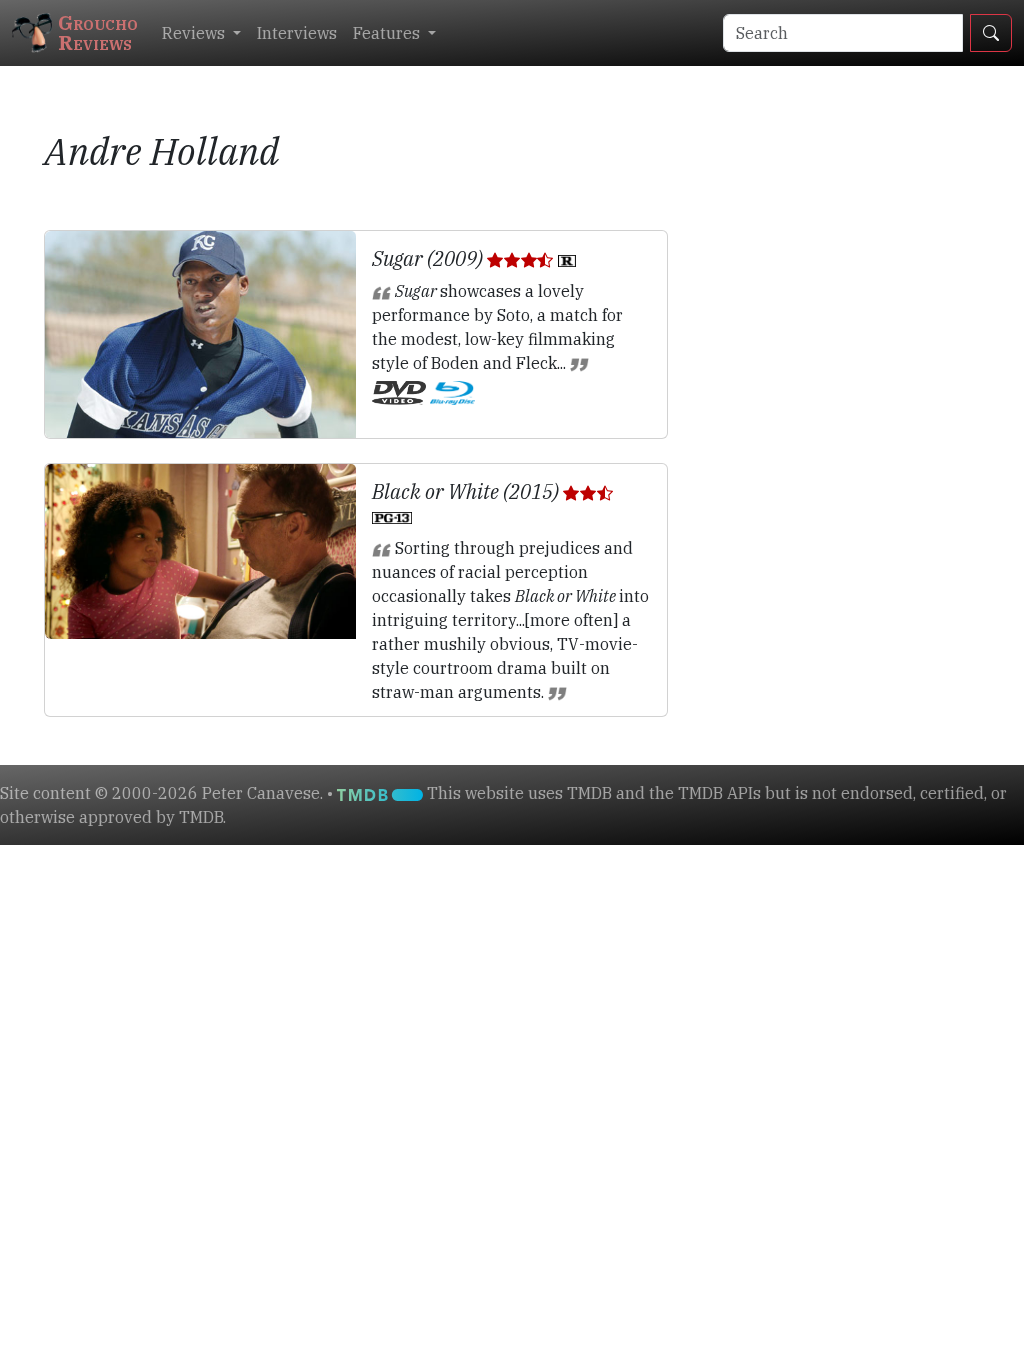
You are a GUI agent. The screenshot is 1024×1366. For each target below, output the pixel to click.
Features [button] (388, 33)
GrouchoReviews (98, 32)
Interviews (297, 33)
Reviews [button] (195, 33)
